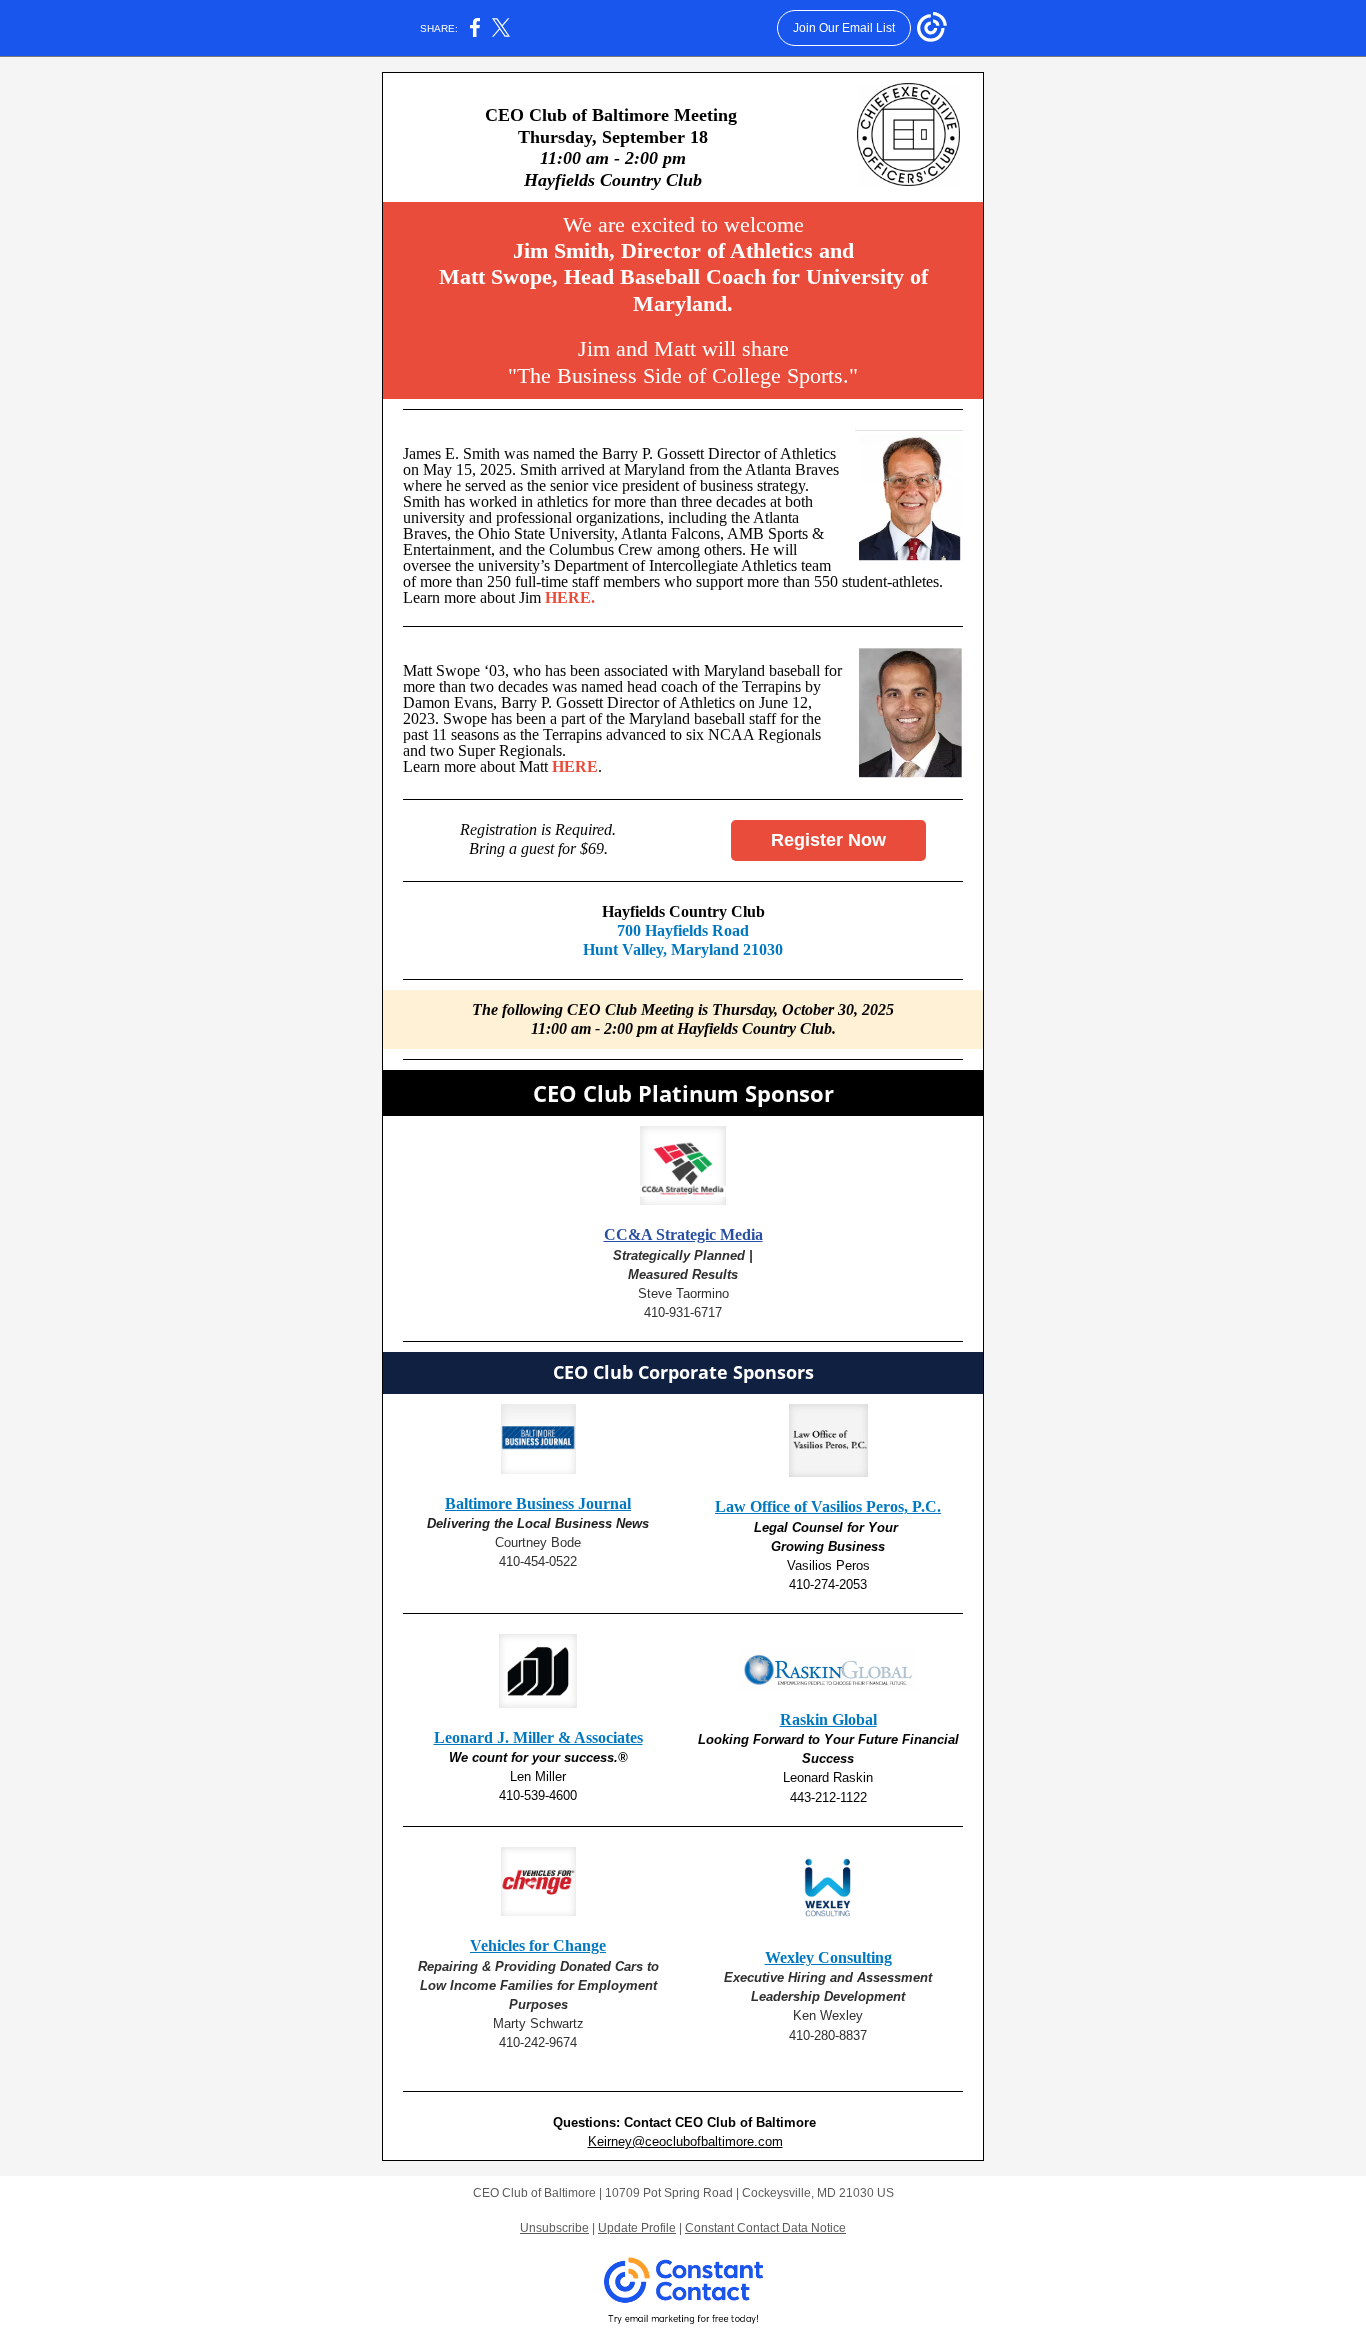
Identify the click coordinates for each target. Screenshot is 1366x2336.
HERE (575, 766)
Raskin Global (828, 1719)
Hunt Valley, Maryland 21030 (683, 949)
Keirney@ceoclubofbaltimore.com (685, 2141)
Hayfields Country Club (683, 911)
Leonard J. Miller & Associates (538, 1737)
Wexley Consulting (828, 1957)
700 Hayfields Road (683, 930)
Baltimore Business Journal (538, 1503)
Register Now (828, 840)
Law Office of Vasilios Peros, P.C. (828, 1506)
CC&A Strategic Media (683, 1234)
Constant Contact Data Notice (765, 2228)
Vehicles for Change (538, 1945)
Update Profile (637, 2228)
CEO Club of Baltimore (745, 2122)
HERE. (570, 597)
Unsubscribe (554, 2228)
